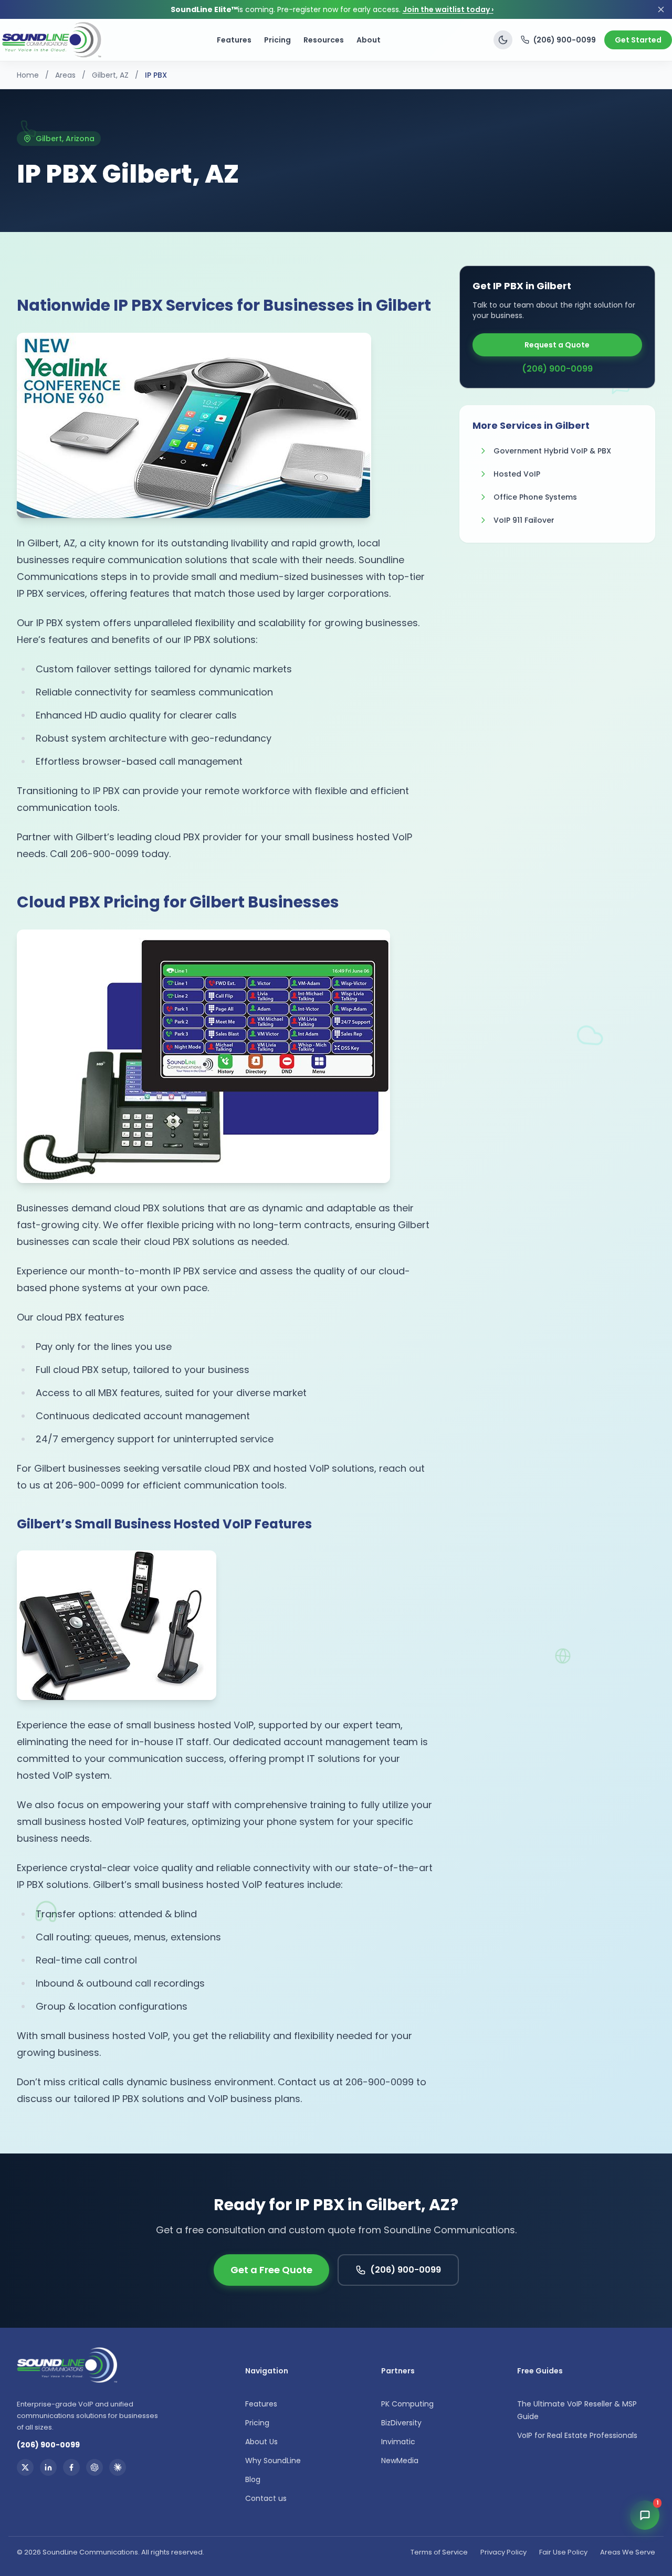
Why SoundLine (273, 2461)
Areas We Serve (628, 2552)
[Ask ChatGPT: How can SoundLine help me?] (94, 2467)
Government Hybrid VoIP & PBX (552, 451)
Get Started (638, 40)
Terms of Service (439, 2552)
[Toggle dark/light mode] (503, 40)
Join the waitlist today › (448, 9)
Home (28, 75)
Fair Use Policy (563, 2552)
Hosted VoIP (517, 474)
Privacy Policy (503, 2552)
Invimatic (398, 2442)
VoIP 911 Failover (524, 520)
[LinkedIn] (48, 2467)
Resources (324, 40)
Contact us (266, 2498)
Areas (65, 75)
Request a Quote (557, 345)
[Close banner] (661, 9)
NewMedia (400, 2461)
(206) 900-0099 (565, 40)
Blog (253, 2479)
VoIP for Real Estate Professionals (577, 2435)
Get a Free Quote (271, 2270)
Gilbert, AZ (110, 75)
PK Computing (407, 2404)
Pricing (277, 40)
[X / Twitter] (25, 2467)
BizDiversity (401, 2423)
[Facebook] (71, 2467)
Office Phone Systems (535, 497)
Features (234, 40)
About (369, 40)
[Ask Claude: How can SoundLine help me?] (118, 2467)
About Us (261, 2442)
